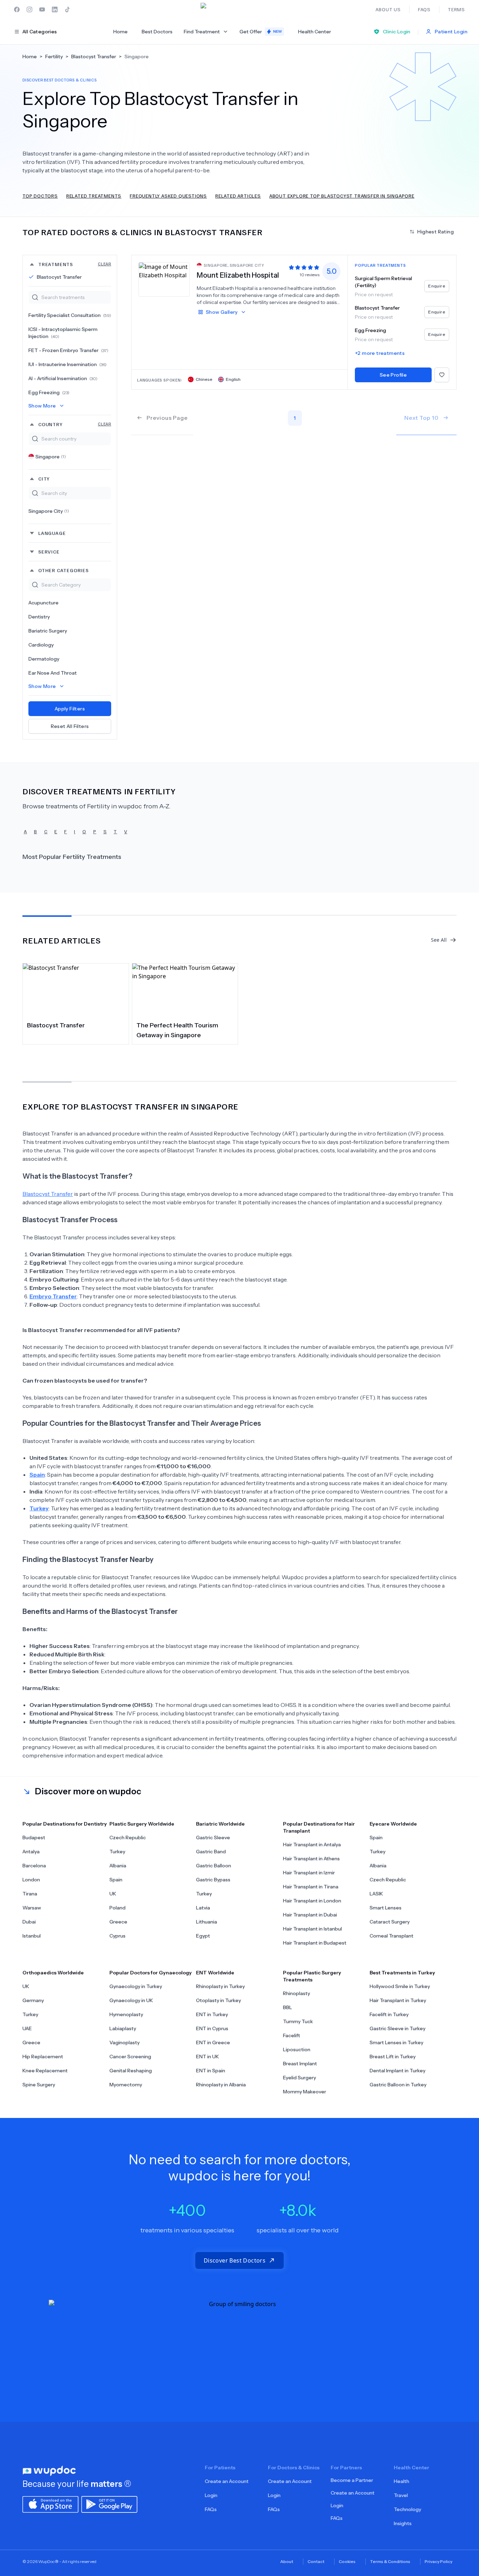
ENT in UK (207, 2057)
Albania (118, 1866)
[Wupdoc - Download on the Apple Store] (50, 2504)
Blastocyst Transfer (59, 277)
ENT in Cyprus (212, 2028)
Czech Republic (128, 1837)
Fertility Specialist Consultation (70, 315)
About (287, 2561)
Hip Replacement (43, 2057)
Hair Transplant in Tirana (311, 1887)
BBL (288, 2007)
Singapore (51, 457)
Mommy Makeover (305, 2092)
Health (402, 2481)
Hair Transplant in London (312, 1901)
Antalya (31, 1852)
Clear (104, 264)
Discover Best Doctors (235, 2260)
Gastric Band (211, 1852)
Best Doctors (157, 32)
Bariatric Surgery (48, 631)
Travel (401, 2495)
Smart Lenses (386, 1908)
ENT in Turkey (212, 2014)
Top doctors (40, 196)
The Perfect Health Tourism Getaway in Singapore (177, 1030)
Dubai (29, 1922)
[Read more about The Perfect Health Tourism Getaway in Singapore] (185, 990)
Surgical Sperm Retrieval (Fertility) (383, 282)
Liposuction (297, 2049)
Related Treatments (94, 196)
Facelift (292, 2035)
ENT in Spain (211, 2071)
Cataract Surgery (390, 1922)
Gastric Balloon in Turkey (398, 2085)
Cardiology (41, 645)
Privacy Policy (438, 2561)
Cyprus (117, 1936)
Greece (118, 1922)
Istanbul (32, 1936)
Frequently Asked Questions (168, 196)
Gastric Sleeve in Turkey (397, 2028)
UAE (27, 2028)
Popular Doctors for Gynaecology (151, 1973)
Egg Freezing (49, 392)
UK (113, 1894)
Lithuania (207, 1922)
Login (211, 2495)
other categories (63, 570)
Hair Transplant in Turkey (398, 2000)
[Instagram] (29, 9)
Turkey (117, 1852)
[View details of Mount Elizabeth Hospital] (164, 279)
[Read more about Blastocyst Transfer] (76, 990)
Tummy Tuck (298, 2021)
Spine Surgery (39, 2085)
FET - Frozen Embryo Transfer (68, 350)
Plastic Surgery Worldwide (142, 1824)
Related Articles (238, 196)
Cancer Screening (130, 2057)
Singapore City (49, 511)
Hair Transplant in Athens (311, 1859)
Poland (117, 1908)
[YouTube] (42, 9)
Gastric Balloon (214, 1866)
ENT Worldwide (215, 1973)
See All (439, 940)
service (49, 552)
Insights (403, 2523)
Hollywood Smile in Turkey (400, 1986)
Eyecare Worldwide (393, 1824)
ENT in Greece (213, 2042)
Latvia (203, 1908)
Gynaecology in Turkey (136, 1986)
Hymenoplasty (126, 2014)
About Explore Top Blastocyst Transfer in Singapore (342, 196)
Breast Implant (300, 2064)
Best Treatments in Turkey (402, 1973)
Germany (33, 2000)
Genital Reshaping (131, 2071)
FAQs (211, 2509)
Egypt (203, 1936)
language (52, 533)
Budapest (34, 1837)
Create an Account (227, 2481)
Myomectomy (126, 2085)
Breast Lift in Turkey (393, 2057)
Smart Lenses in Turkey (396, 2042)
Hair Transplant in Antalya (312, 1845)
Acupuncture (43, 603)
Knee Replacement (45, 2071)
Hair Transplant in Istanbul (312, 1929)
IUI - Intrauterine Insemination (68, 364)
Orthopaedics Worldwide (53, 1973)
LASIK (376, 1894)
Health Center (315, 32)
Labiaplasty (123, 2028)
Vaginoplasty (124, 2042)
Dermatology (44, 659)
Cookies (347, 2561)
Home (120, 32)
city (44, 479)
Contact (316, 2561)
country (75, 424)
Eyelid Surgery (299, 2078)
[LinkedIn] (55, 9)
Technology (407, 2509)
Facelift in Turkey (389, 2014)
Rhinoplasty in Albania (221, 2085)
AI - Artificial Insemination (63, 378)
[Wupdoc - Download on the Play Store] (109, 2504)
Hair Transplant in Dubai (310, 1915)
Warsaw (32, 1908)
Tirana (30, 1894)
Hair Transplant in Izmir (309, 1873)
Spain (116, 1880)
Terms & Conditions (390, 2561)
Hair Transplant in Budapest (315, 1943)
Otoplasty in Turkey (218, 2000)
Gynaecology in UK (131, 2000)
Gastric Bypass (213, 1880)
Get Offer (261, 32)
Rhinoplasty (296, 1993)
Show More (42, 406)
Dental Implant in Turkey (397, 2071)
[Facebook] (17, 9)
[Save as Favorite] (442, 375)
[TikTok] (67, 9)
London (31, 1880)
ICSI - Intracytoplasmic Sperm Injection (63, 333)
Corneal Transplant (392, 1936)
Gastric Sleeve (213, 1837)
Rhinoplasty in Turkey (220, 1986)
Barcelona (34, 1866)
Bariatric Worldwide (220, 1824)
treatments (75, 264)
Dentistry (39, 617)
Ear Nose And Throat (53, 673)
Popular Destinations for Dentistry (65, 1824)
